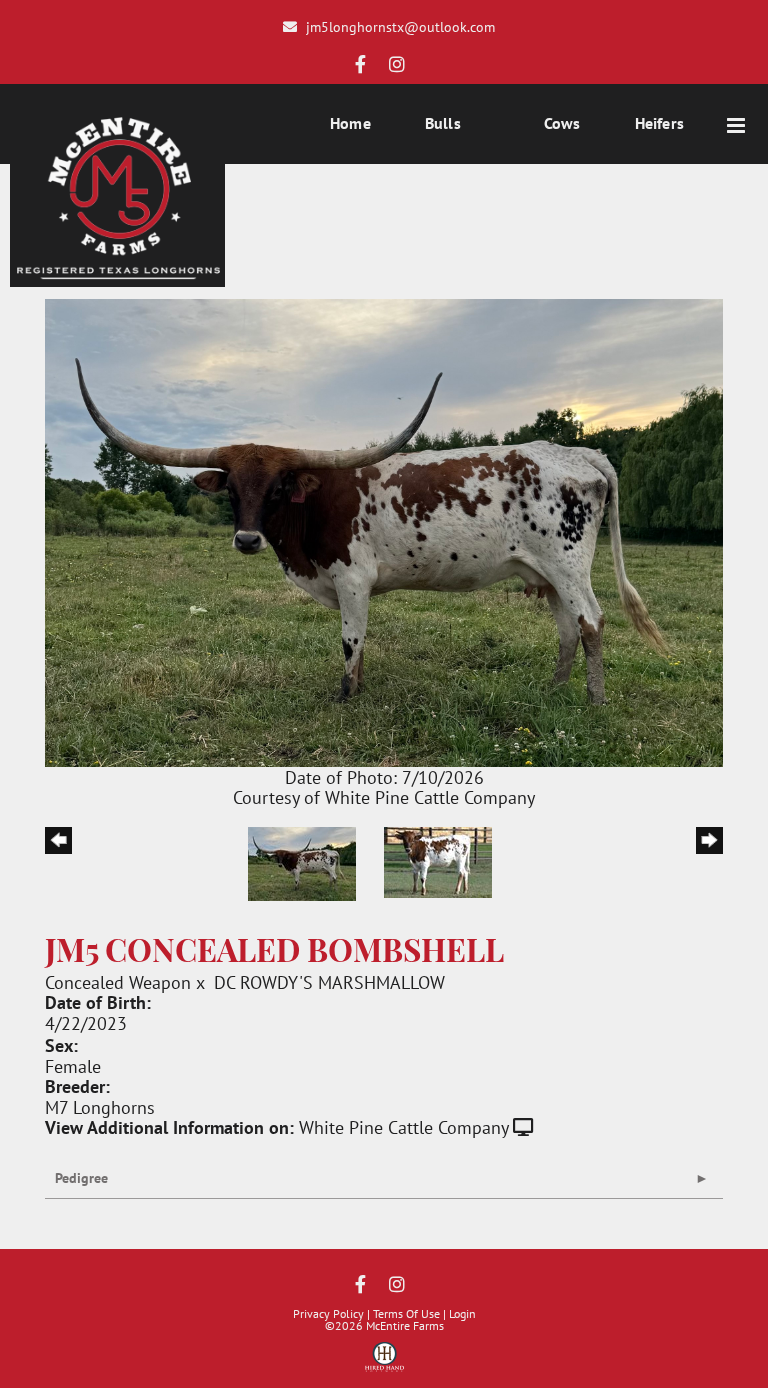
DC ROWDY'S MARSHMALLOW (329, 982)
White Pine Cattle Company (403, 1127)
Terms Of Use (406, 1313)
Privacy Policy (328, 1313)
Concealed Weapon (118, 982)
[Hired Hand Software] (384, 1364)
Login (462, 1313)
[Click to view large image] (384, 530)
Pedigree (81, 1178)
